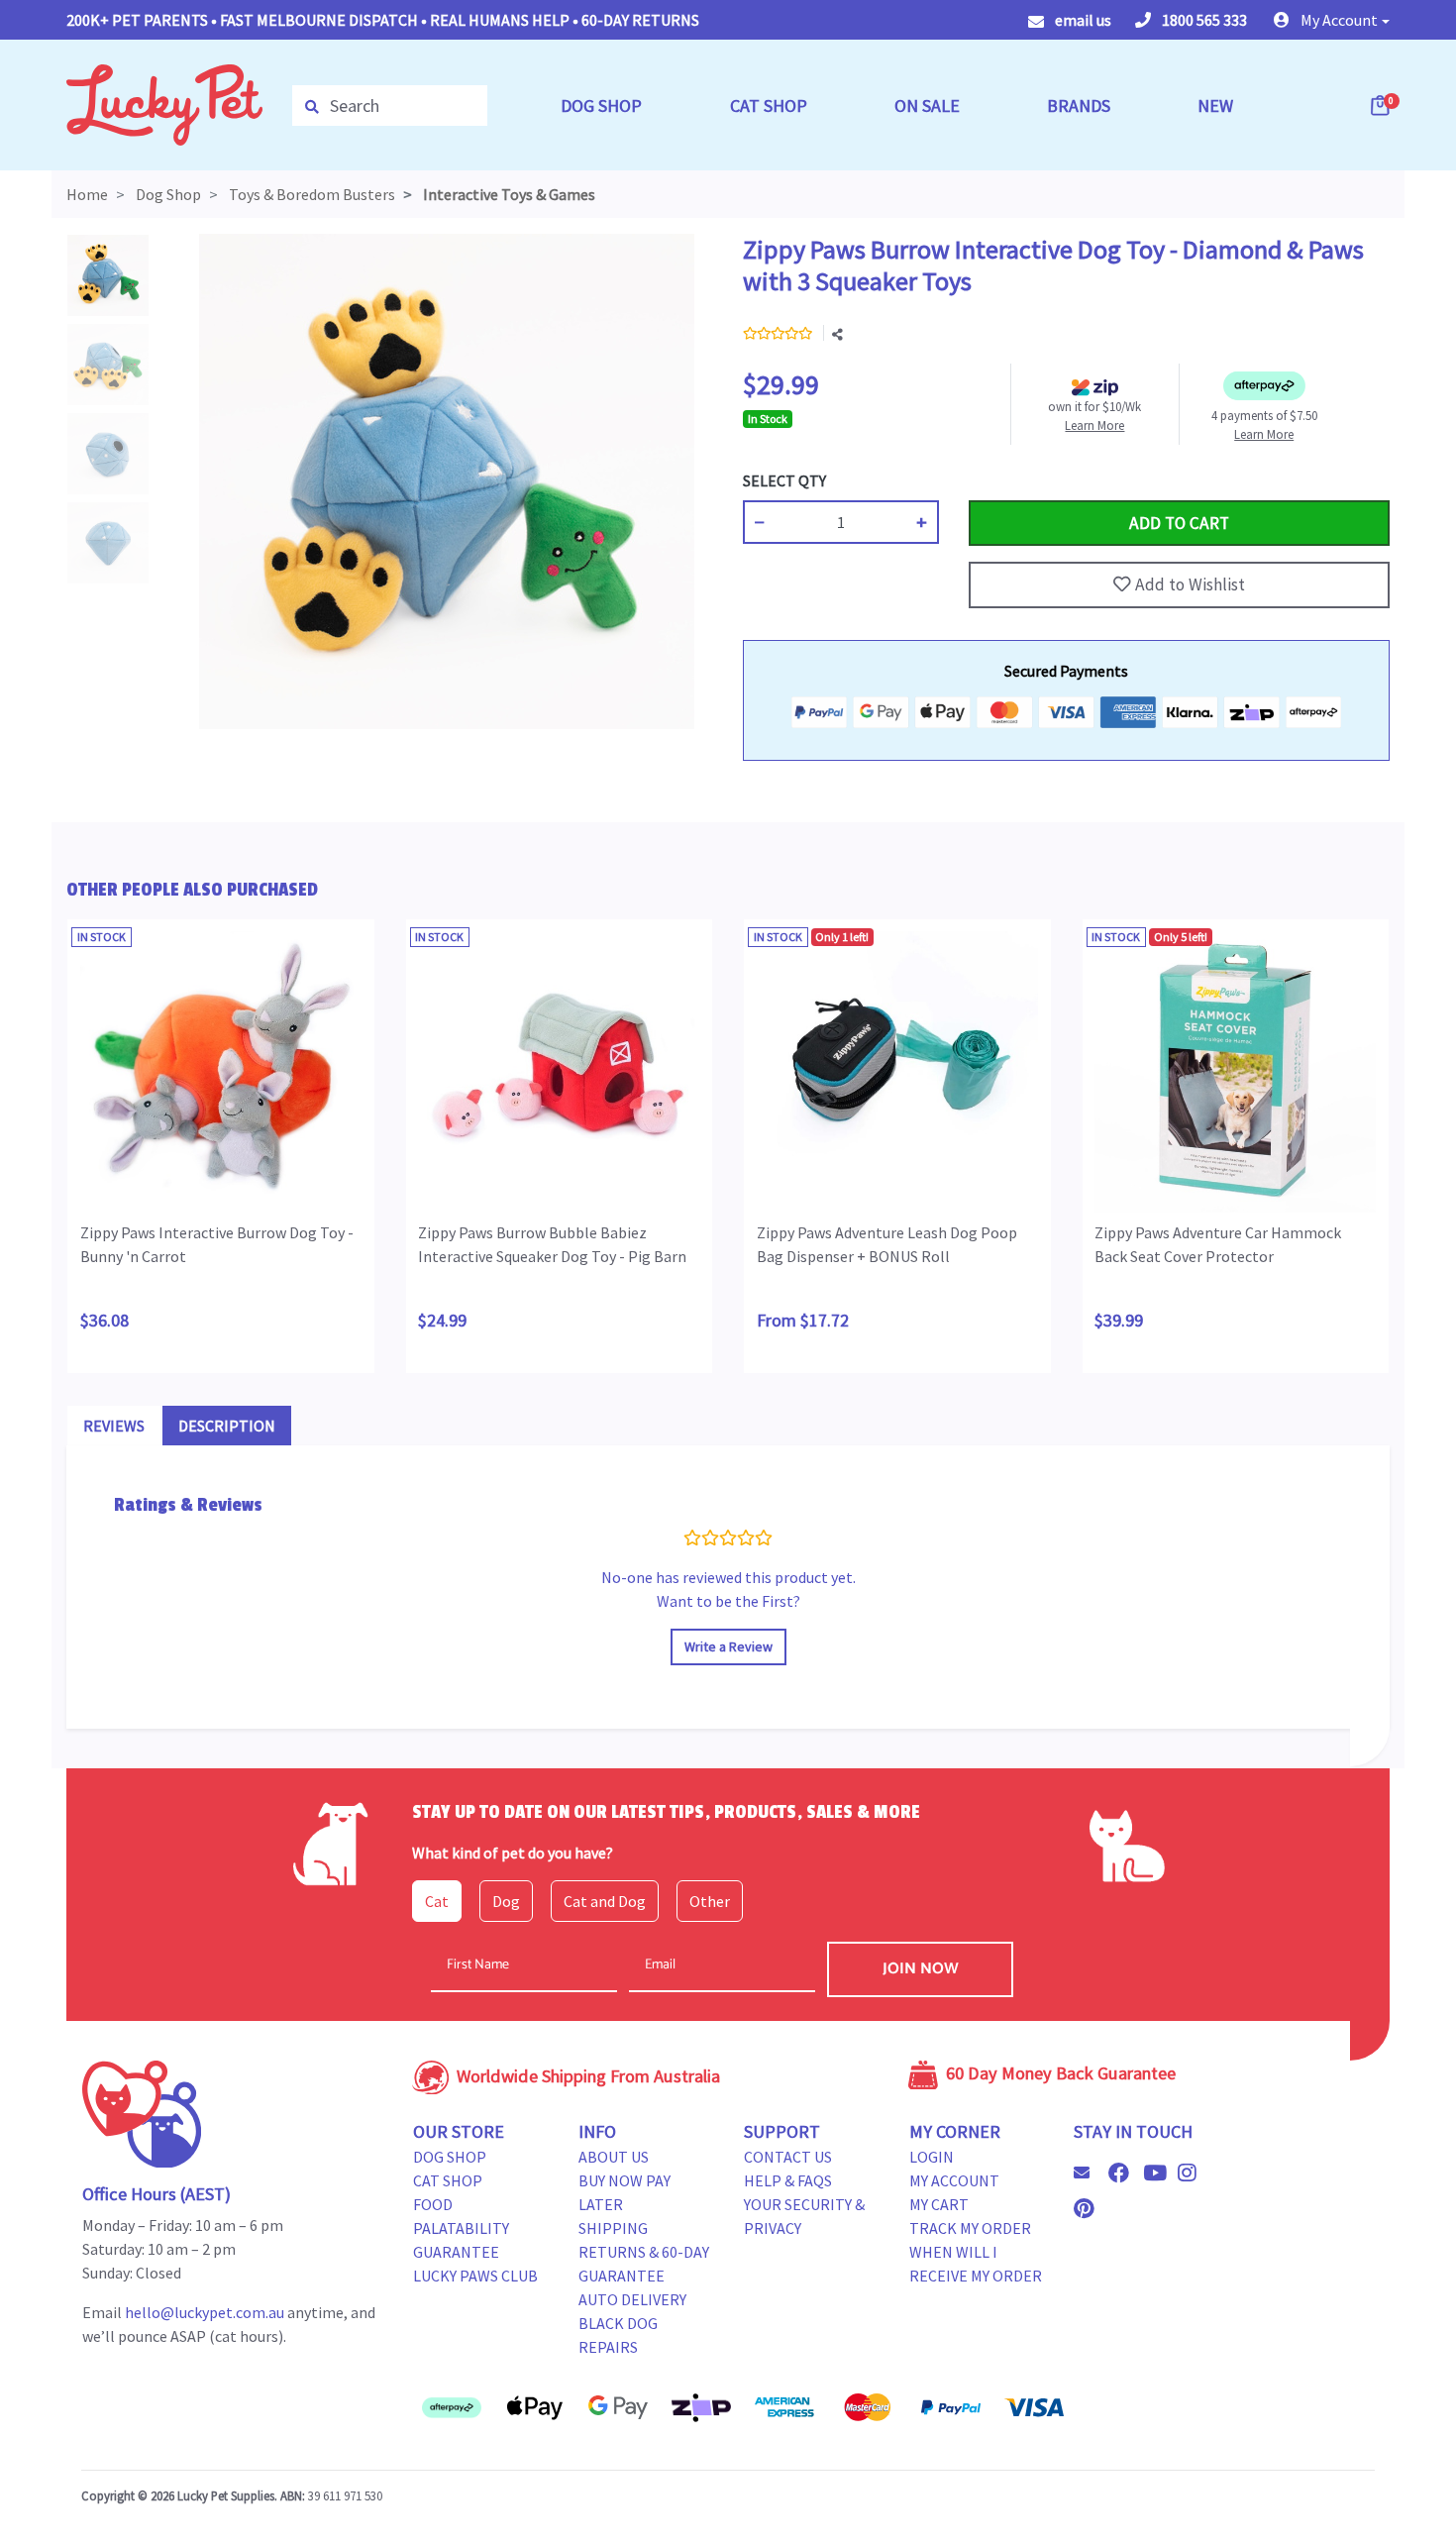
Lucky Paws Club (475, 2276)
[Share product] (837, 335)
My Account (954, 2180)
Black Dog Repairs (618, 2335)
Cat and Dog (605, 1901)
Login (932, 2157)
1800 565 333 (1203, 20)
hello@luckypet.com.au (205, 2312)
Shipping (613, 2228)
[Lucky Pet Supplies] (164, 103)
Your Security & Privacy (804, 2216)
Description (227, 1426)
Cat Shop (448, 2180)
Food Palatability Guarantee (461, 2228)
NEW (1215, 106)
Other (710, 1901)
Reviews (114, 1426)
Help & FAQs (788, 2180)
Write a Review (728, 1646)
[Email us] (1090, 2173)
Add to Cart (1015, 480)
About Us (614, 2157)
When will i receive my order (976, 2264)
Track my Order (970, 2228)
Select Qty (784, 480)
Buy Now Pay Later (624, 2192)
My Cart (939, 2204)
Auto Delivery (632, 2299)
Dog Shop (450, 2157)
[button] (1332, 20)
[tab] (114, 1426)
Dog (506, 1901)
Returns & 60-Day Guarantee (644, 2264)
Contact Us (788, 2157)
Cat (437, 1901)
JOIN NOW (921, 1969)
